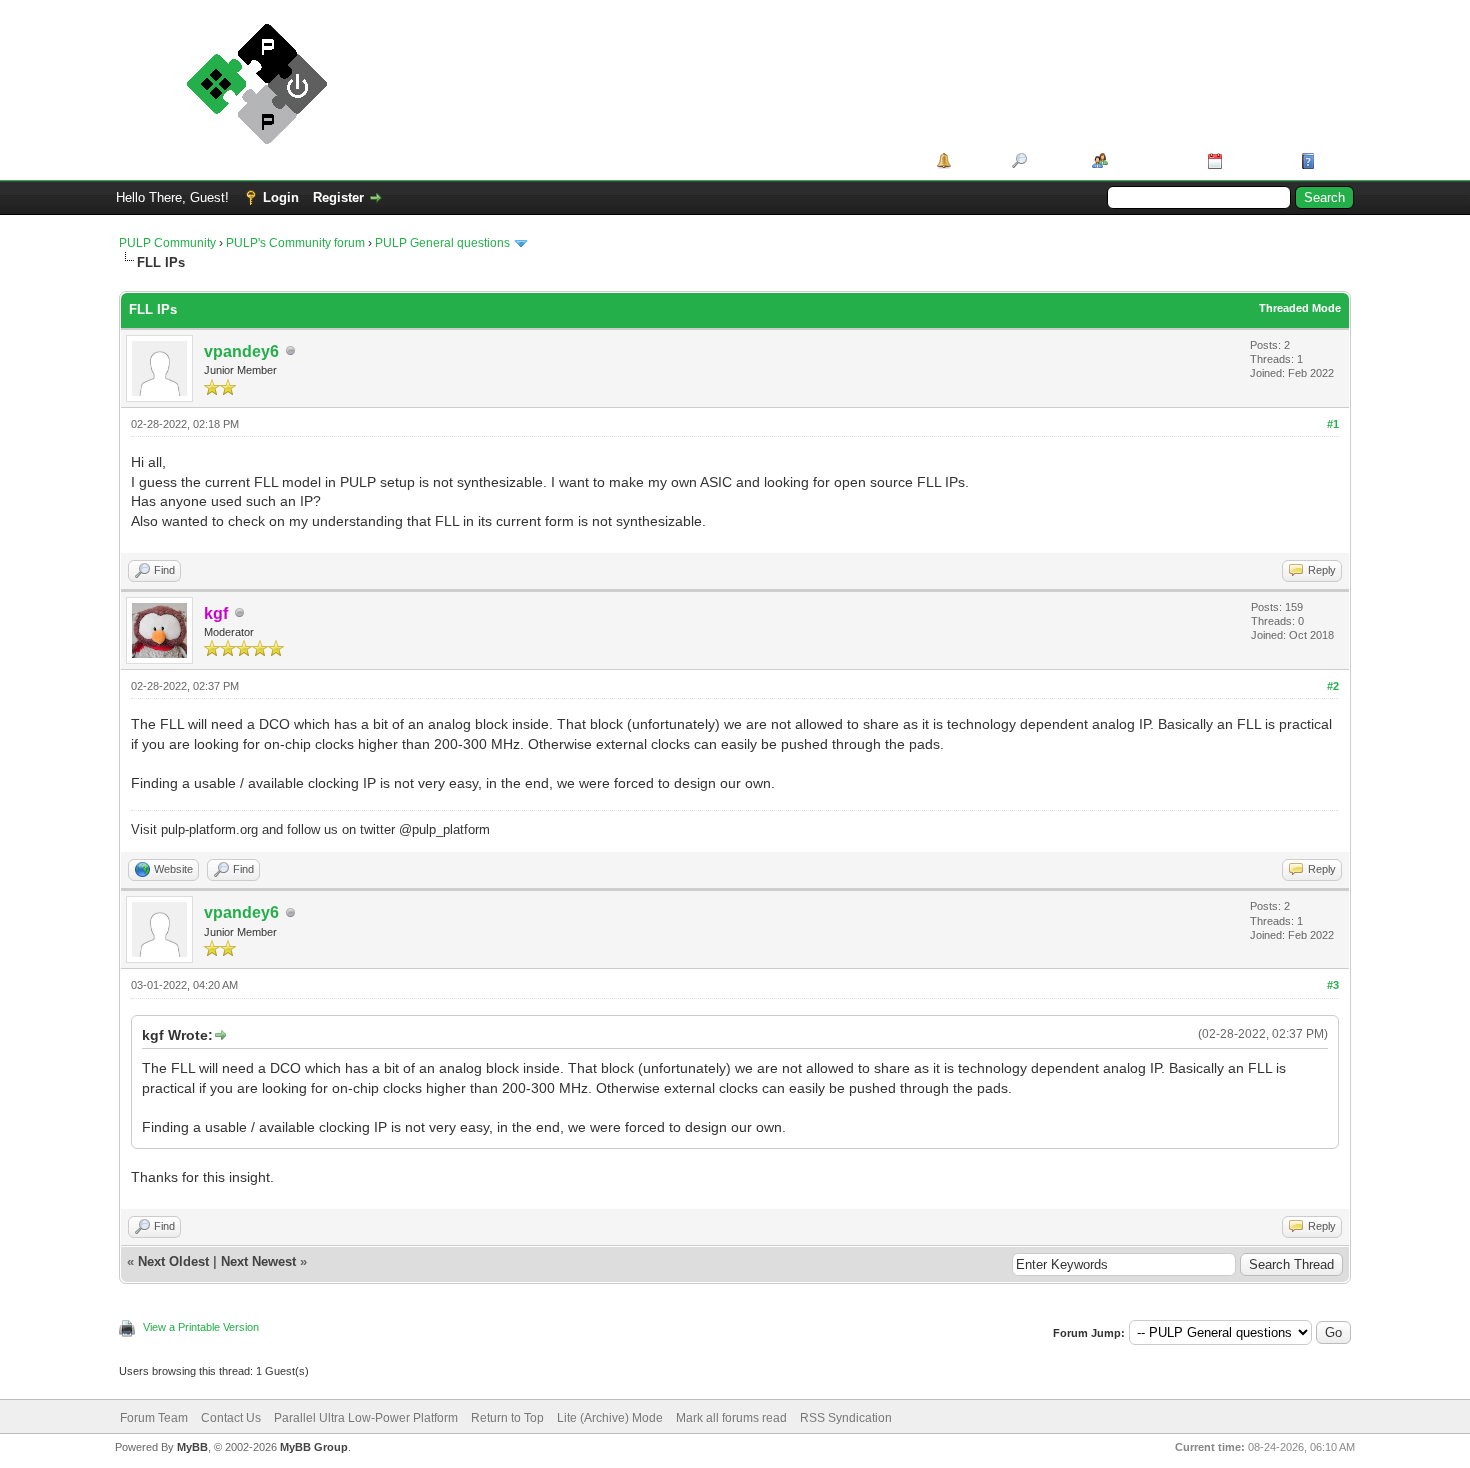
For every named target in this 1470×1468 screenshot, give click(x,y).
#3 (1333, 985)
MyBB (192, 1447)
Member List (1150, 160)
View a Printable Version (201, 1327)
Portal (974, 160)
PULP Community (167, 243)
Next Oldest (173, 1261)
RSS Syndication (846, 1418)
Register (338, 197)
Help (1334, 160)
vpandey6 (241, 351)
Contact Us (231, 1418)
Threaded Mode (1300, 308)
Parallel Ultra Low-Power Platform (366, 1418)
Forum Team (154, 1418)
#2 (1333, 686)
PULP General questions (442, 243)
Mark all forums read (731, 1418)
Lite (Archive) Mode (610, 1418)
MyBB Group (314, 1447)
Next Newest (258, 1261)
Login (281, 197)
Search (1052, 160)
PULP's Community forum (295, 243)
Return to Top (507, 1418)
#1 (1333, 424)
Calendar (1254, 160)
